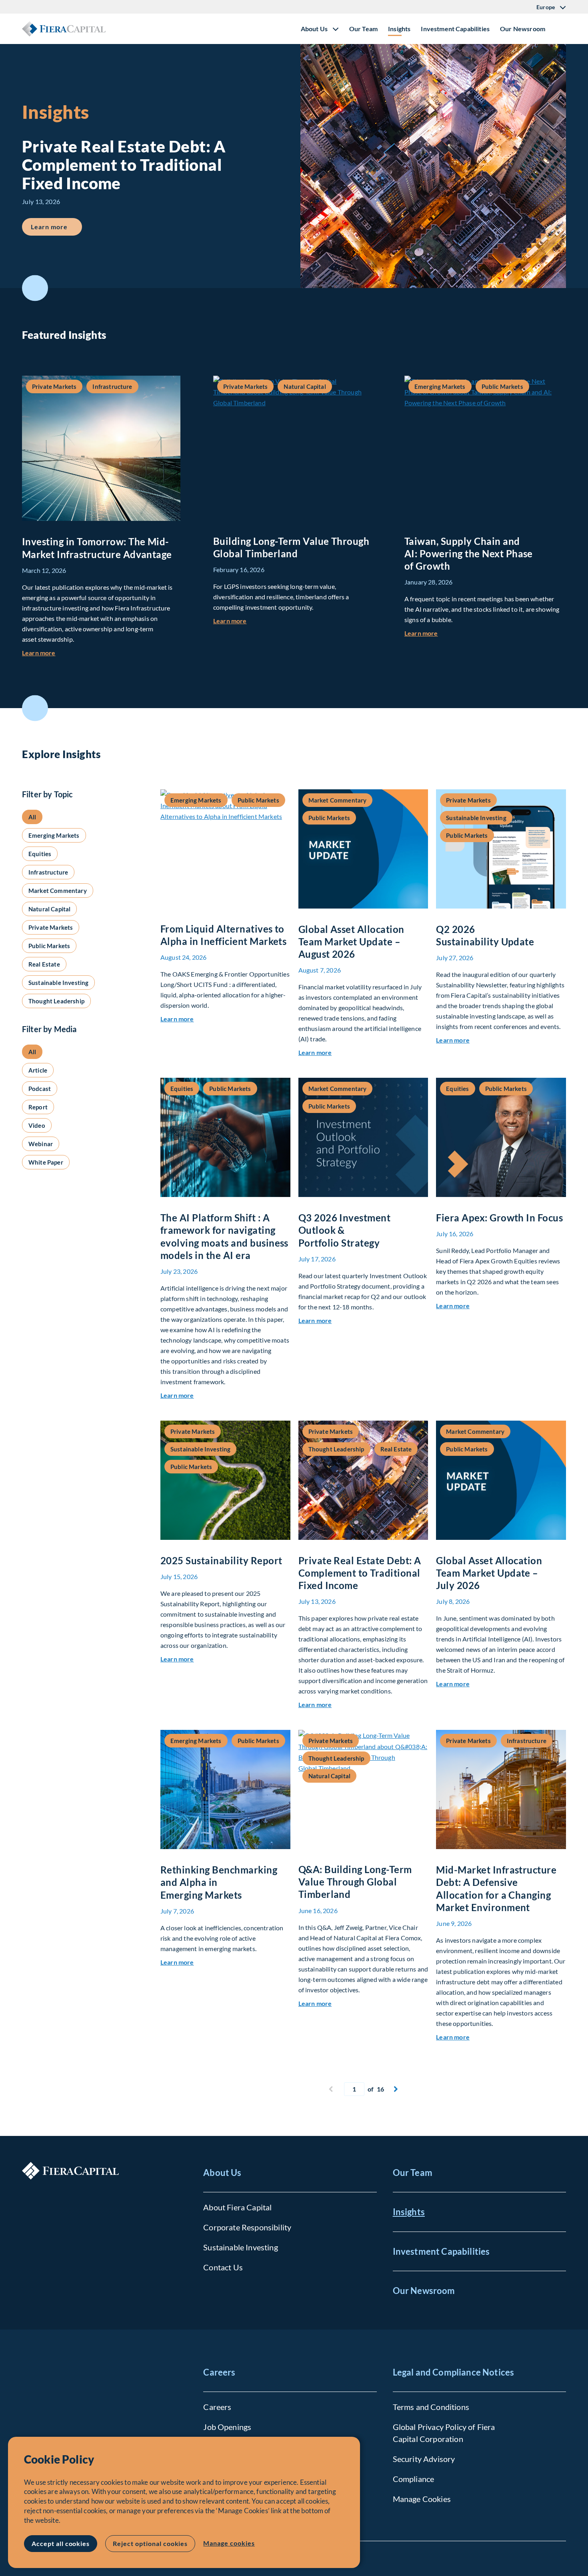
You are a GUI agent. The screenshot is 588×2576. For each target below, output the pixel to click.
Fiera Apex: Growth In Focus (499, 1218)
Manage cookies (229, 2543)
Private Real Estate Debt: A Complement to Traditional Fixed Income (360, 1573)
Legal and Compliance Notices (453, 2372)
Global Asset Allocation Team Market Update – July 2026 (489, 1573)
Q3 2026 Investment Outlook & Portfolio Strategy (345, 1230)
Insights (399, 29)
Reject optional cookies (150, 2543)
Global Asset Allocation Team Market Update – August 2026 (351, 942)
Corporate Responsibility (247, 2227)
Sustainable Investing (240, 2247)
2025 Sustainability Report (221, 1560)
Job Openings (227, 2427)
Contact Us (223, 2267)
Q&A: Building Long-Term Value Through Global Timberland (355, 1882)
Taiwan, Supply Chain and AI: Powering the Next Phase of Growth (469, 553)
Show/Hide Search (560, 29)
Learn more (56, 226)
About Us (222, 2173)
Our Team (363, 29)
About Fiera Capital (237, 2207)
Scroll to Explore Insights (35, 708)
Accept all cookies (61, 2543)
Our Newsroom (523, 29)
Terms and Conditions (431, 2407)
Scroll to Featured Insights (35, 288)
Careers (219, 2372)
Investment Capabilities (455, 29)
